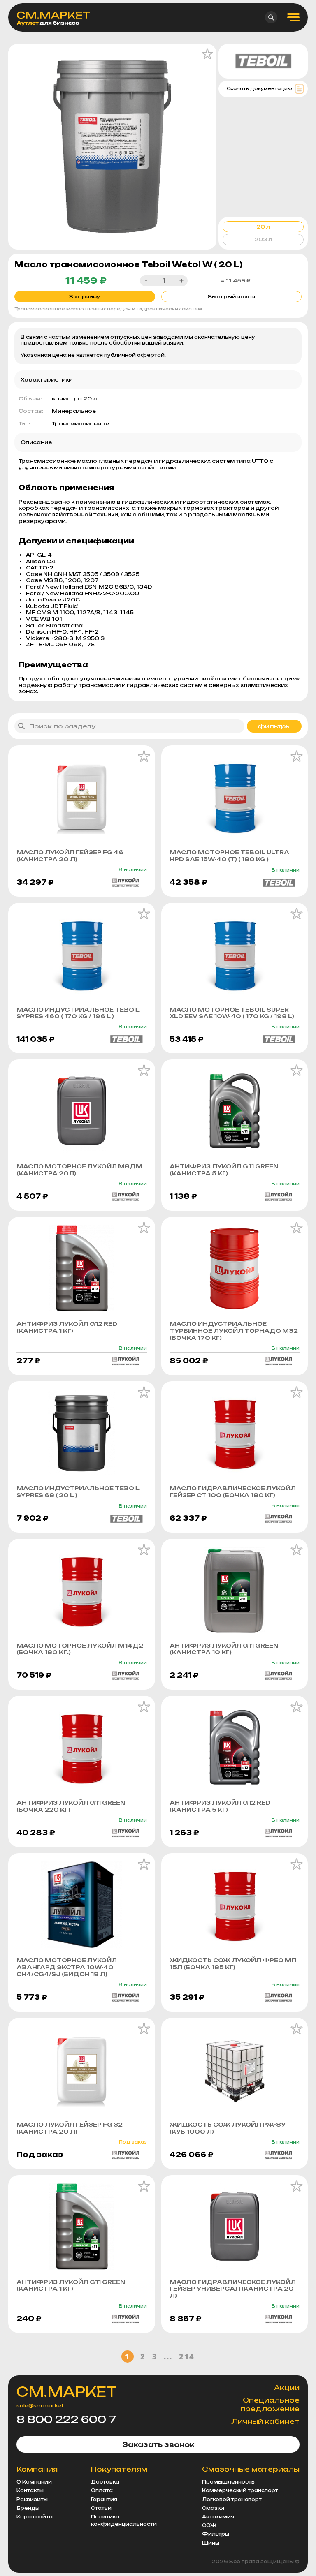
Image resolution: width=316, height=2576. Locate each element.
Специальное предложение (270, 2404)
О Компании (34, 2482)
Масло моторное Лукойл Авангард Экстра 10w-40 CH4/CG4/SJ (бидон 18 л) (67, 1967)
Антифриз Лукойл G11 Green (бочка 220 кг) (71, 1806)
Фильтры (216, 2534)
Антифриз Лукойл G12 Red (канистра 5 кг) (220, 1806)
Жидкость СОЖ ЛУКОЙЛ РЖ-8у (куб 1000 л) (228, 2128)
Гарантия (104, 2500)
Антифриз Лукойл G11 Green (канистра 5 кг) (224, 1170)
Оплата (102, 2490)
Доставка (105, 2482)
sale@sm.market (40, 2406)
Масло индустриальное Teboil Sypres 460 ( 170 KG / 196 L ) (78, 1013)
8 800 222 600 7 (66, 2419)
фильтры (274, 726)
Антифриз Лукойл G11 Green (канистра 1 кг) (71, 2286)
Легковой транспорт (232, 2500)
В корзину (85, 297)
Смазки (213, 2508)
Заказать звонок (158, 2444)
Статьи (101, 2508)
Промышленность (228, 2482)
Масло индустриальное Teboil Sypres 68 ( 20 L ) (78, 1492)
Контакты (30, 2490)
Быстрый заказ (231, 297)
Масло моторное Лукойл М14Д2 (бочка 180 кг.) (80, 1649)
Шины (211, 2543)
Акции (287, 2388)
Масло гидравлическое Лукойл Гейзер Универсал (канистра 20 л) (233, 2289)
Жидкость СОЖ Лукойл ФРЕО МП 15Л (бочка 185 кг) (233, 1964)
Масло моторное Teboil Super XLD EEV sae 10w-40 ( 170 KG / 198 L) (232, 1013)
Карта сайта (35, 2517)
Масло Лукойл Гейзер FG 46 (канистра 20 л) (70, 856)
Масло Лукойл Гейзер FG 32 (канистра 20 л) (70, 2128)
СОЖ (209, 2525)
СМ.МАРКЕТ (67, 2392)
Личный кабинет (265, 2421)
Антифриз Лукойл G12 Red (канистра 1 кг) (67, 1327)
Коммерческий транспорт (240, 2490)
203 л (263, 239)
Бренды (28, 2508)
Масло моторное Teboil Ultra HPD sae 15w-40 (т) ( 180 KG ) (229, 856)
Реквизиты (32, 2500)
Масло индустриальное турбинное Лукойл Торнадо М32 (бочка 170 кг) (234, 1331)
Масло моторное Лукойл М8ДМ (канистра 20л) (79, 1170)
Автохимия (218, 2517)
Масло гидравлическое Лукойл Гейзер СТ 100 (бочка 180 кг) (233, 1492)
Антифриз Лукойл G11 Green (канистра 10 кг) (224, 1649)
